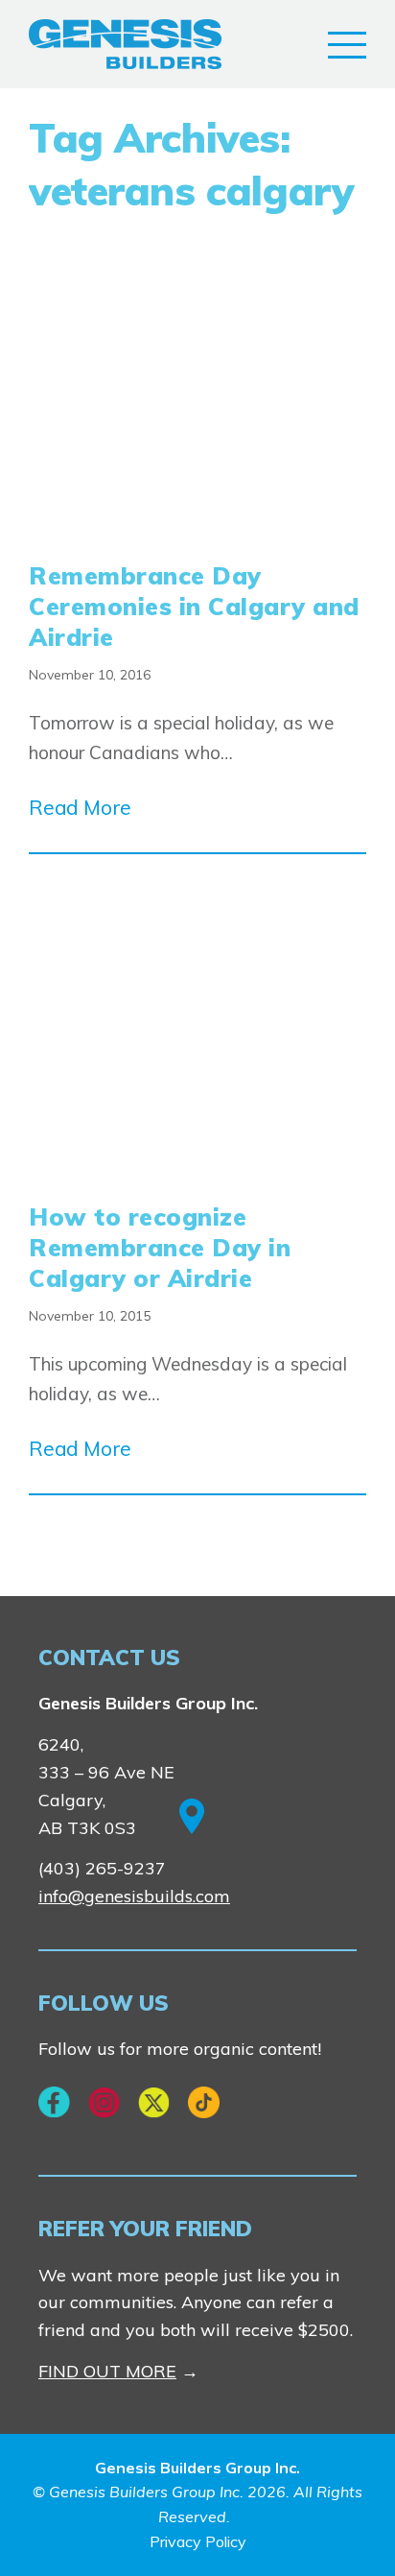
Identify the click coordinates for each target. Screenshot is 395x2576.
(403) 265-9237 (102, 1868)
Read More (80, 807)
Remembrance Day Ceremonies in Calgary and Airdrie (194, 606)
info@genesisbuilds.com (134, 1896)
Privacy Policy (198, 2541)
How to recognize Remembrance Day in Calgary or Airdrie (160, 1247)
